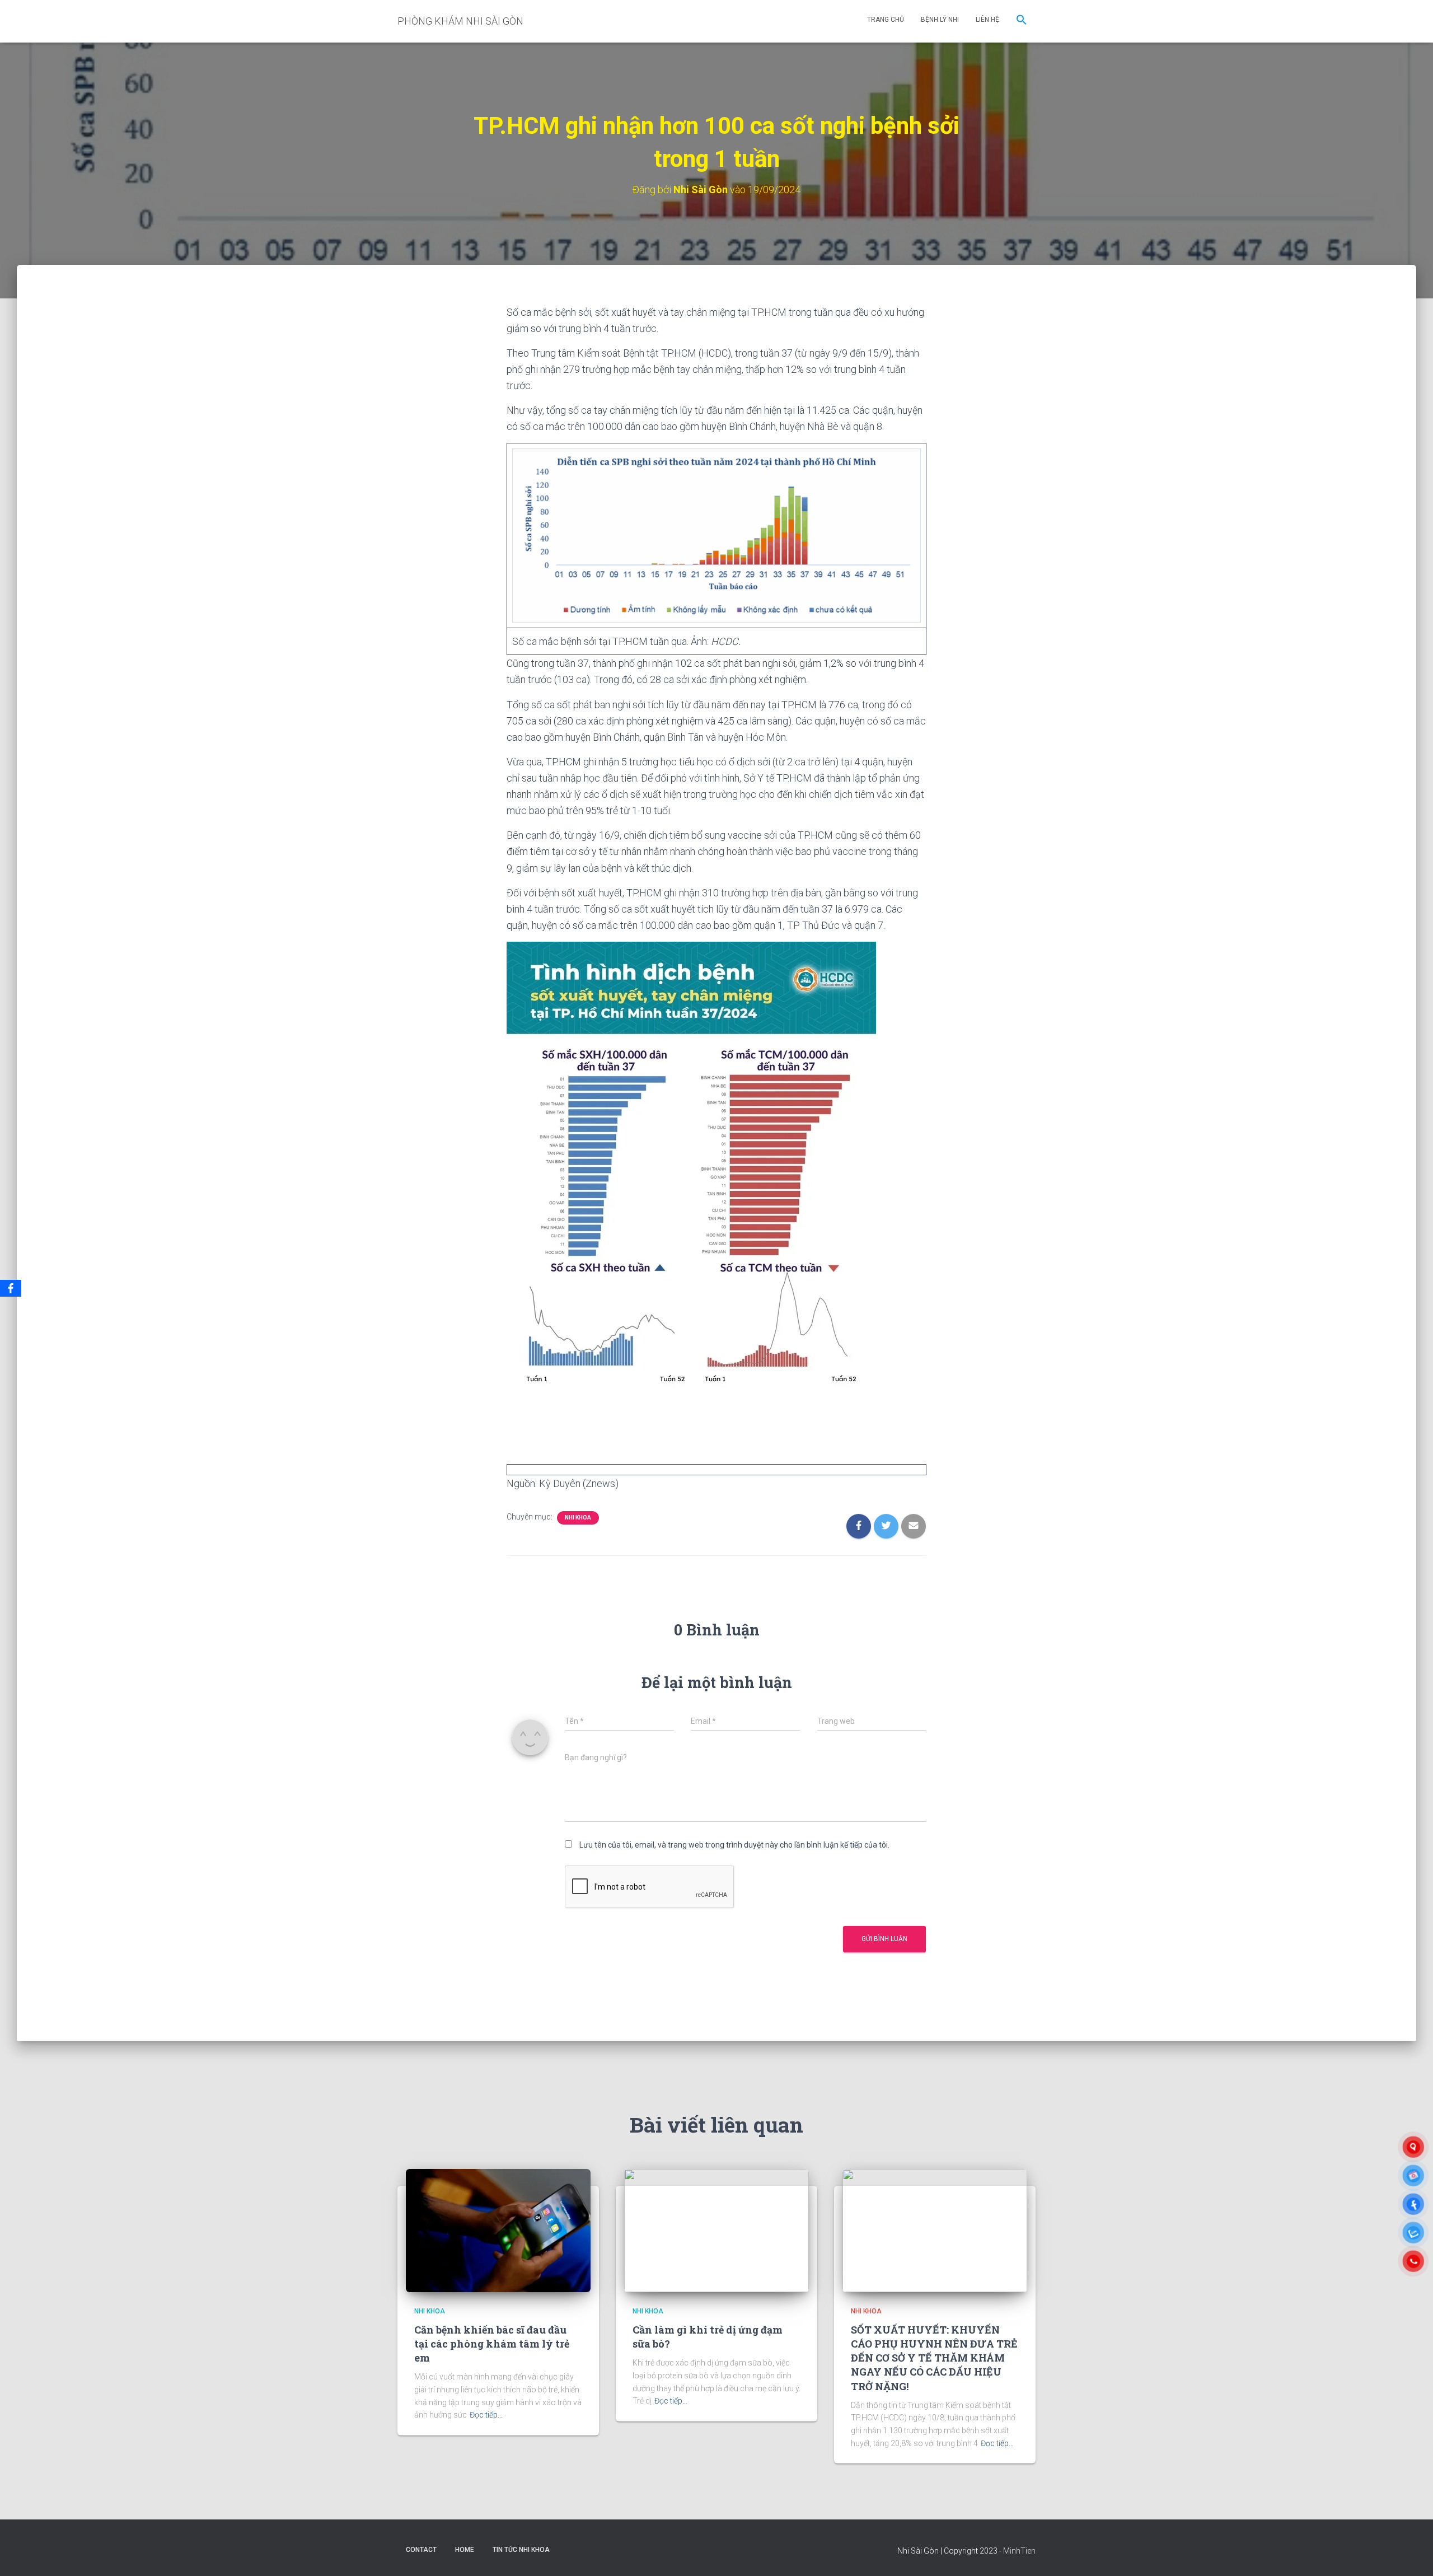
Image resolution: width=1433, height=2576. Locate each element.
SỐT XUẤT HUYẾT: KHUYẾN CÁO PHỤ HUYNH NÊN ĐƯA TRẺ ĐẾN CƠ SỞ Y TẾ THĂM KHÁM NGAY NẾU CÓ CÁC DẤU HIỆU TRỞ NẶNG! (934, 2358)
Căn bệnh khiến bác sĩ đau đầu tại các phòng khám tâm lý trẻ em (492, 2344)
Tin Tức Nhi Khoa (521, 2550)
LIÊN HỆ (987, 20)
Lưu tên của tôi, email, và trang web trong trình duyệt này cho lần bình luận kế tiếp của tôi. (734, 1845)
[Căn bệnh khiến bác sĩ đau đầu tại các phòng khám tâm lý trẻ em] (498, 2230)
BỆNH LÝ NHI (940, 20)
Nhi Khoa (578, 1518)
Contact (421, 2550)
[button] (1022, 21)
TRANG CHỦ (886, 20)
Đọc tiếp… (486, 2415)
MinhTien (1019, 2551)
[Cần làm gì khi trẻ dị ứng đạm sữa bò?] (716, 2230)
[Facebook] (11, 1288)
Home (465, 2550)
